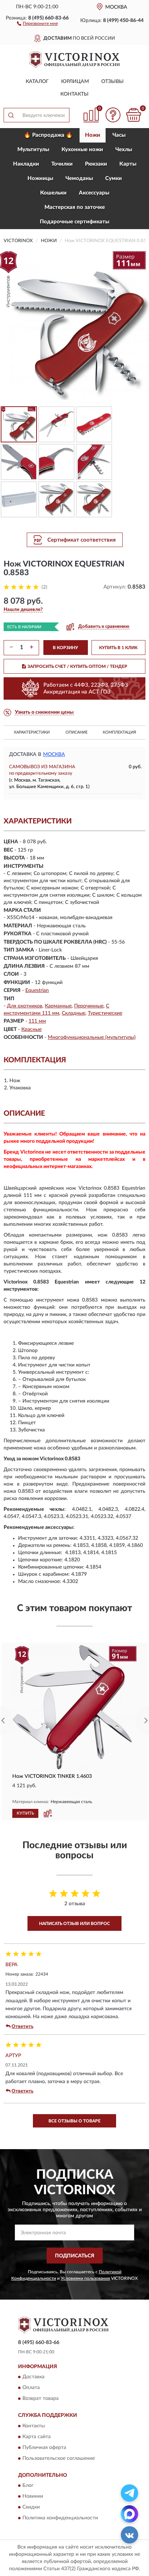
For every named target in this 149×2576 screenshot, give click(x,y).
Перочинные (89, 1006)
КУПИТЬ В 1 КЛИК (118, 648)
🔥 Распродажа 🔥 (48, 135)
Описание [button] (76, 732)
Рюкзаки (96, 164)
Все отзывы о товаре (74, 2121)
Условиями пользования (85, 2278)
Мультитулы (33, 150)
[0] (133, 115)
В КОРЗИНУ (65, 648)
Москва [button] (54, 755)
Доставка (33, 2377)
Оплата (31, 2388)
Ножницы (40, 178)
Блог (28, 2485)
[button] (37, 23)
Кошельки (53, 193)
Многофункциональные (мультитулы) (92, 1037)
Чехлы (124, 150)
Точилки (62, 164)
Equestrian (37, 990)
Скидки (31, 2507)
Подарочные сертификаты (74, 222)
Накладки (26, 164)
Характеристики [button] (32, 732)
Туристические (105, 1013)
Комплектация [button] (119, 732)
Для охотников (25, 1006)
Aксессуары (94, 193)
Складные (74, 1013)
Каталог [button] (37, 82)
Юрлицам (75, 82)
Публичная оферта (44, 2448)
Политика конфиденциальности (60, 2518)
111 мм (37, 1021)
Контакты (74, 94)
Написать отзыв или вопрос (74, 1924)
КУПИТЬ (25, 1813)
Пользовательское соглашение (59, 2458)
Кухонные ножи (82, 150)
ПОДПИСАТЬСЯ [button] (75, 2256)
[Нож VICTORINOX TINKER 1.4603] (74, 1707)
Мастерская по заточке (75, 207)
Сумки (114, 178)
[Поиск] (11, 115)
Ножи (93, 135)
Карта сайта (37, 2437)
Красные (31, 1029)
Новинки (33, 2496)
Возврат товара (41, 2399)
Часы (119, 135)
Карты (128, 164)
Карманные (58, 1006)
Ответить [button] (22, 2027)
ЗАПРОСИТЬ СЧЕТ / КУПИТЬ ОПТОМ (77, 666)
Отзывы (112, 82)
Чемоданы (79, 178)
